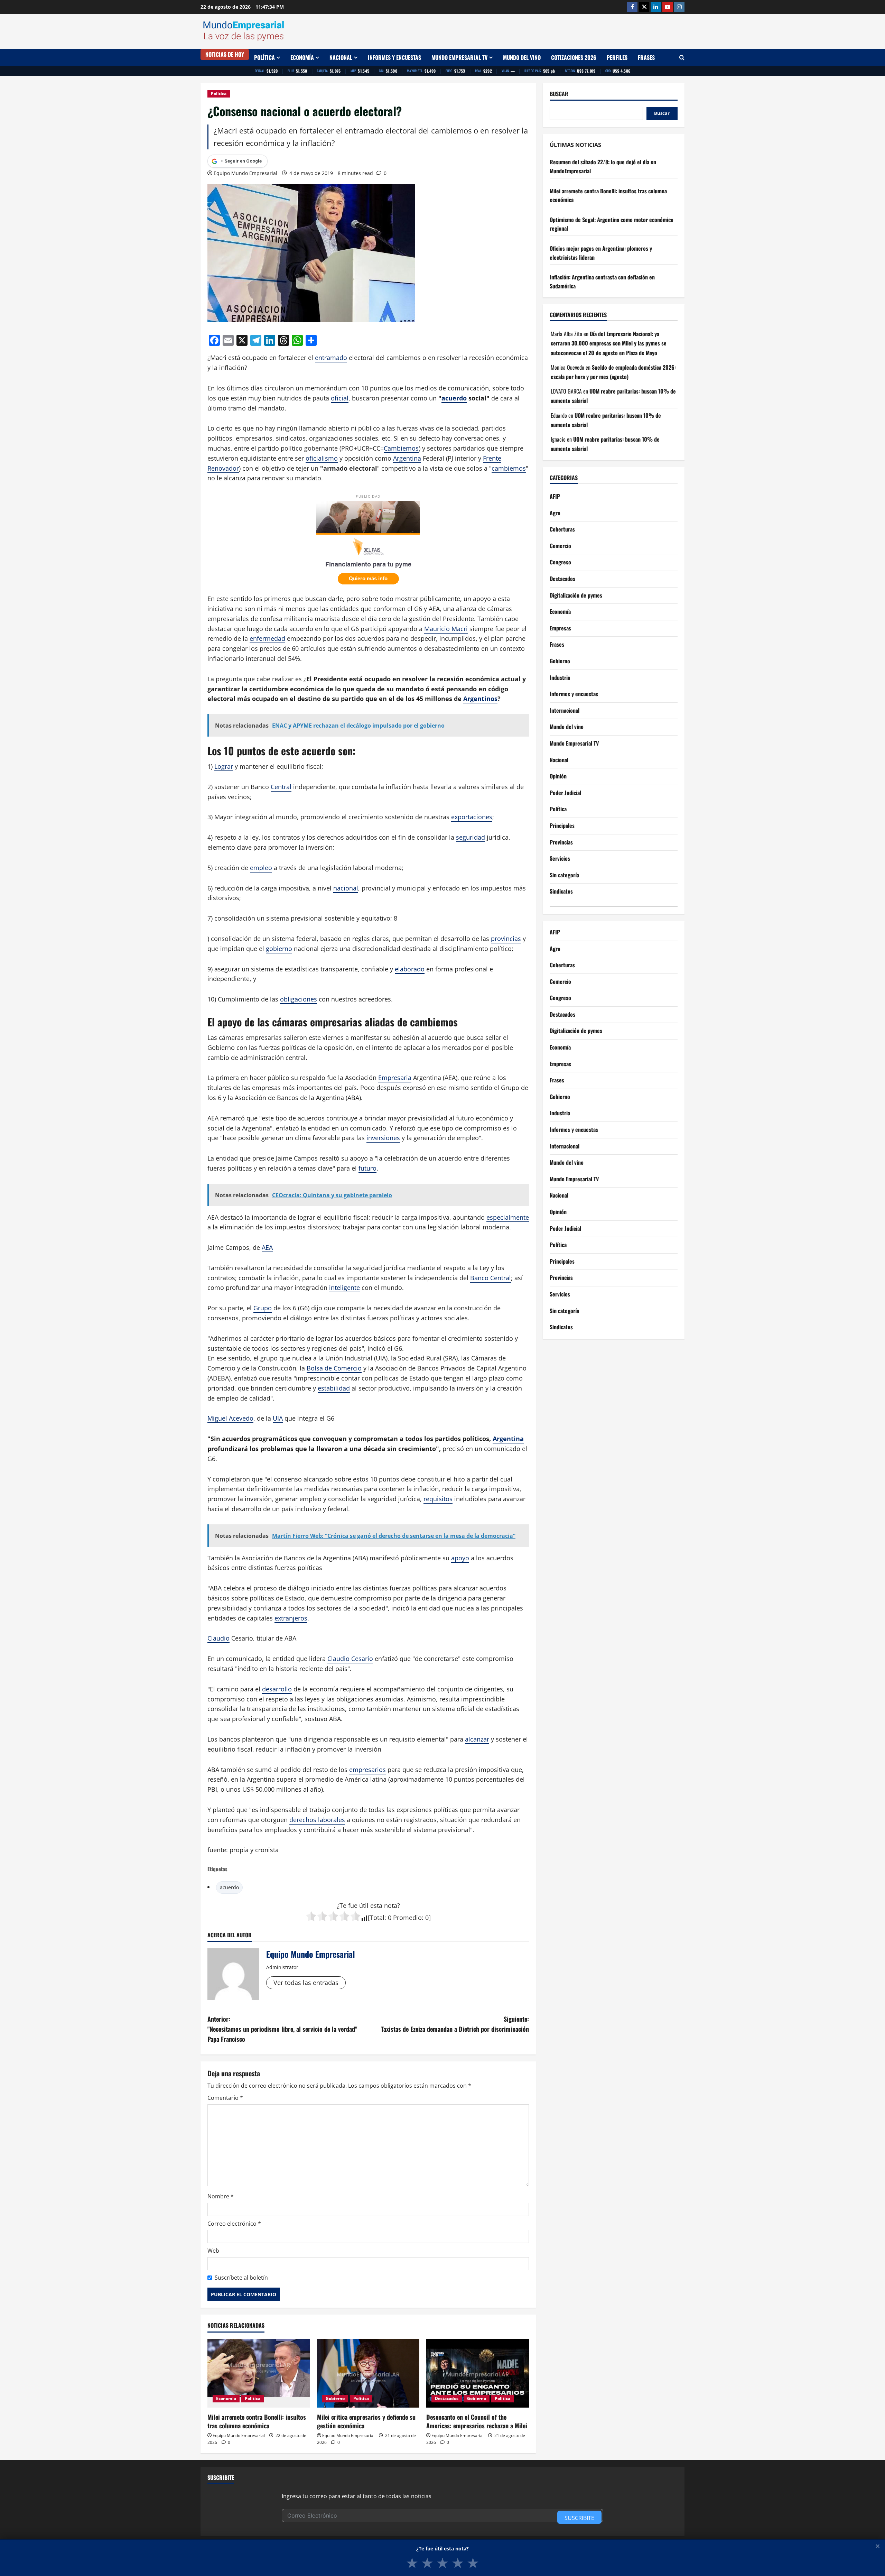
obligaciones (299, 999)
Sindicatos (561, 892)
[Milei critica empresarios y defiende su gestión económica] (368, 2373)
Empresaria (395, 1078)
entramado (331, 358)
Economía (302, 57)
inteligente (344, 1287)
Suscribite (579, 2518)
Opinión (558, 776)
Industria (560, 678)
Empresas (560, 628)
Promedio (407, 1918)
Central (281, 787)
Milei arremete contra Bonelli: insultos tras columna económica (257, 2421)
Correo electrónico (234, 2224)
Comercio (560, 546)
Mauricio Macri (446, 629)
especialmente (508, 1217)
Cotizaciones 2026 (574, 57)
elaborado (410, 969)
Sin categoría (564, 875)
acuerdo (454, 398)
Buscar (559, 94)
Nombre (221, 2196)
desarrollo (277, 1689)
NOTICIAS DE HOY (225, 54)
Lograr (224, 766)
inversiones (383, 1138)
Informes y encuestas (394, 57)
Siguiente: (455, 2024)
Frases (646, 57)
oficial (340, 398)
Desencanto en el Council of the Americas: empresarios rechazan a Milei (477, 2421)
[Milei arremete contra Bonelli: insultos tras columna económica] (259, 2373)
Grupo (263, 1308)
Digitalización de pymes (576, 595)
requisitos (438, 1499)
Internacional (565, 711)
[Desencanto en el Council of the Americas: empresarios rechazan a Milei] (478, 2373)
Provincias (561, 842)
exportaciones (472, 817)
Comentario (225, 2098)
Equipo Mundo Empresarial (245, 173)
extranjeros (291, 1618)
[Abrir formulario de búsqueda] (682, 58)
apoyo (460, 1558)
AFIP (555, 497)
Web (213, 2251)
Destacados (447, 2398)
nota (391, 1905)
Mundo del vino (522, 57)
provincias (506, 939)
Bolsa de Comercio (334, 1368)
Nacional (341, 57)
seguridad (471, 837)
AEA (267, 1247)
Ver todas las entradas (306, 1983)
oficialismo (322, 458)
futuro (367, 1168)
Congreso (560, 562)
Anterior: (282, 2029)
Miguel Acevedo (230, 1418)
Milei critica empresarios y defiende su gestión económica (366, 2421)
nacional (346, 888)
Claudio (218, 1638)
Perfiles (617, 57)
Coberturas (562, 529)
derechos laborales (317, 1820)
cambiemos (509, 468)
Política (264, 57)
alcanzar (477, 1739)
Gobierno (335, 2398)
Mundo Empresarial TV (459, 57)
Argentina (407, 458)
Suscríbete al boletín (241, 2278)
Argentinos (480, 699)
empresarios (367, 1770)
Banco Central (491, 1278)
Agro (555, 513)
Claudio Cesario (350, 1659)
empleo (261, 868)
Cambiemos (401, 448)
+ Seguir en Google (241, 161)
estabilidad (334, 1388)
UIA (278, 1418)
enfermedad (267, 638)
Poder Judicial (565, 793)
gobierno (279, 949)
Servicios (560, 859)
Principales (562, 826)
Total (377, 1918)
